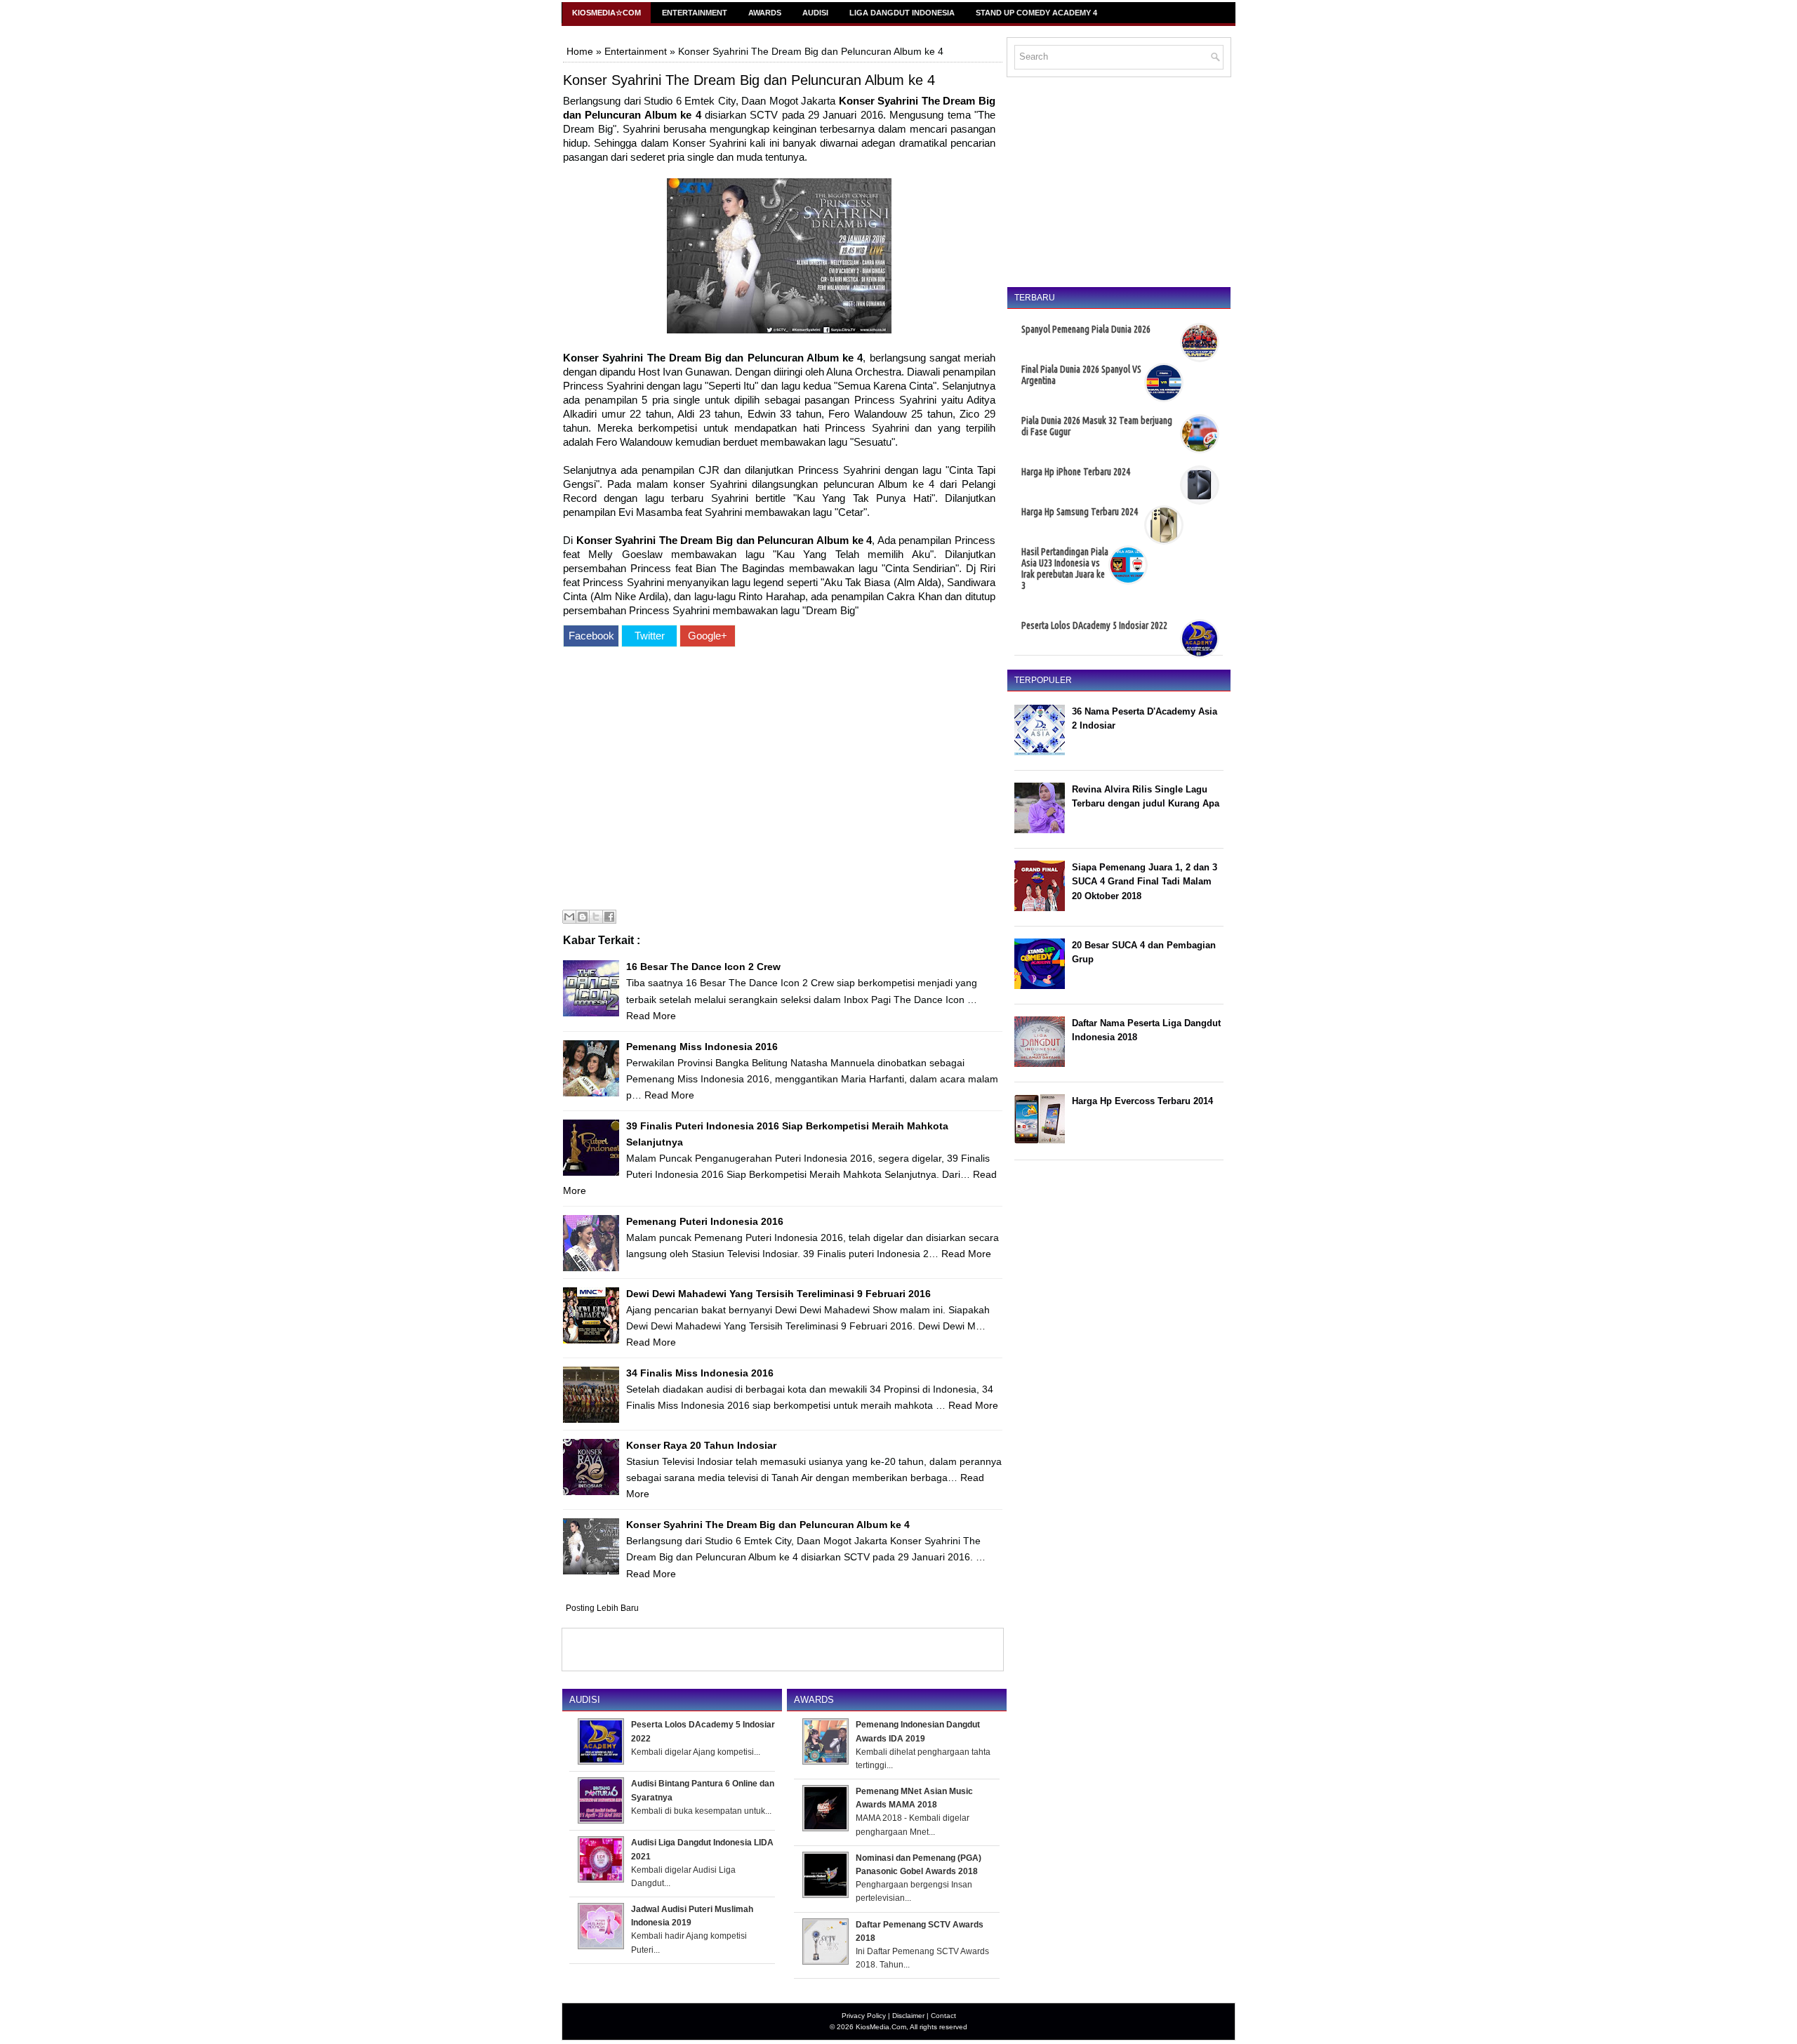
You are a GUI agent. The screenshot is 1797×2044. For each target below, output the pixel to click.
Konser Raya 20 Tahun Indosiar (701, 1445)
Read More (651, 1016)
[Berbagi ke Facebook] (609, 917)
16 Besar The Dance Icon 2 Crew (703, 967)
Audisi (815, 13)
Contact (943, 2016)
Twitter (650, 636)
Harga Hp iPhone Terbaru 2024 (1076, 472)
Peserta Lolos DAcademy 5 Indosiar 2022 (1094, 625)
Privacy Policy (864, 2016)
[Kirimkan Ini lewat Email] (569, 917)
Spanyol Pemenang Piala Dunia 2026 (1086, 329)
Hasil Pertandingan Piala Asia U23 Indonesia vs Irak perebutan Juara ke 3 (1065, 569)
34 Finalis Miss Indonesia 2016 (700, 1373)
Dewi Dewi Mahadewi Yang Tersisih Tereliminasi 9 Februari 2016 (778, 1294)
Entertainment (695, 13)
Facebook (591, 636)
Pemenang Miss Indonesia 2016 (702, 1047)
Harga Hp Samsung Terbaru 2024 (1080, 512)
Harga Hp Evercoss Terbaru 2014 (1142, 1101)
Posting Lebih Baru (602, 1608)
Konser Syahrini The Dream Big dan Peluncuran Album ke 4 (749, 80)
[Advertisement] (779, 780)
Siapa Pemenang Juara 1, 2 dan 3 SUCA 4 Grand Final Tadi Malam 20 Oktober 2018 (1145, 882)
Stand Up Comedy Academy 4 (1036, 13)
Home (580, 51)
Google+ (708, 636)
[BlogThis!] (583, 917)
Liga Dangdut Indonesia (902, 13)
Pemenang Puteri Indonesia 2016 (705, 1221)
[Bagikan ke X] (596, 917)
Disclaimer (908, 2016)
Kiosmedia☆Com (606, 13)
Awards (765, 13)
